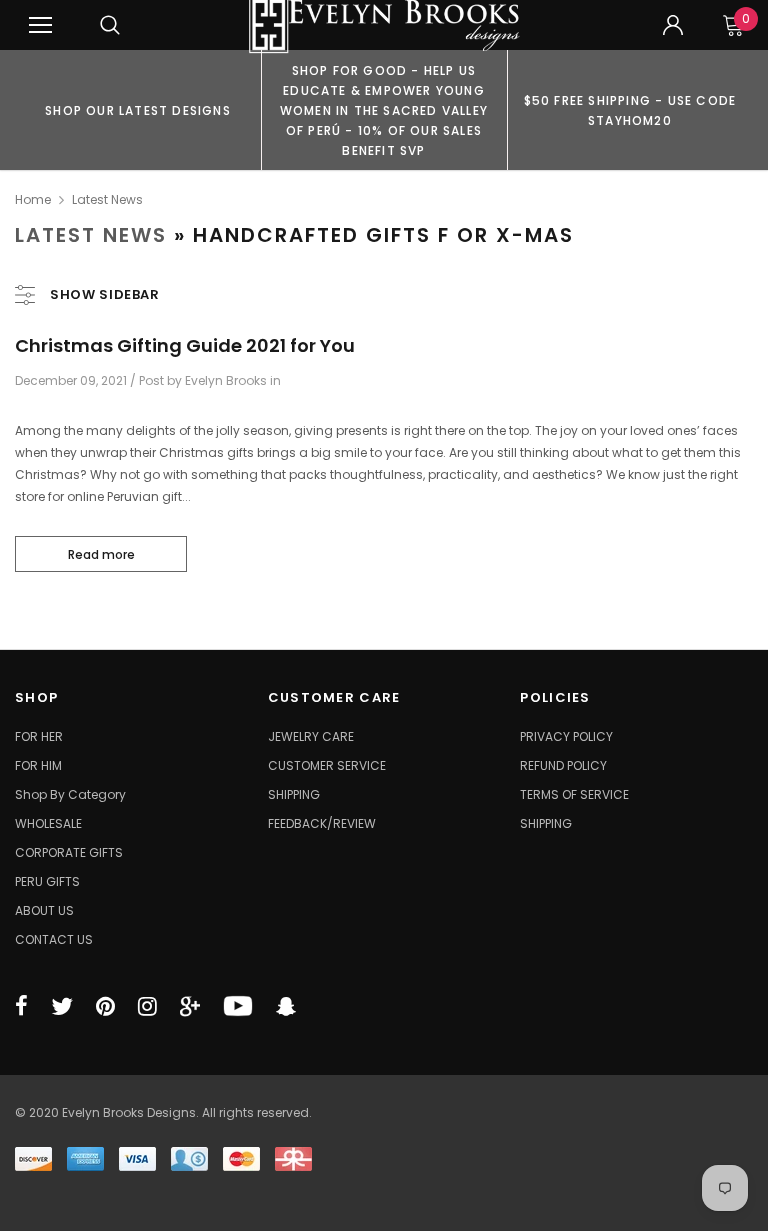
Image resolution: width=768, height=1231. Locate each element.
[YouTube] (238, 1006)
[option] (138, 110)
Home (33, 199)
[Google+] (190, 1006)
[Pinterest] (105, 1006)
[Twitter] (62, 1006)
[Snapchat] (286, 1006)
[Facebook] (21, 1006)
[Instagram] (147, 1006)
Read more (101, 554)
